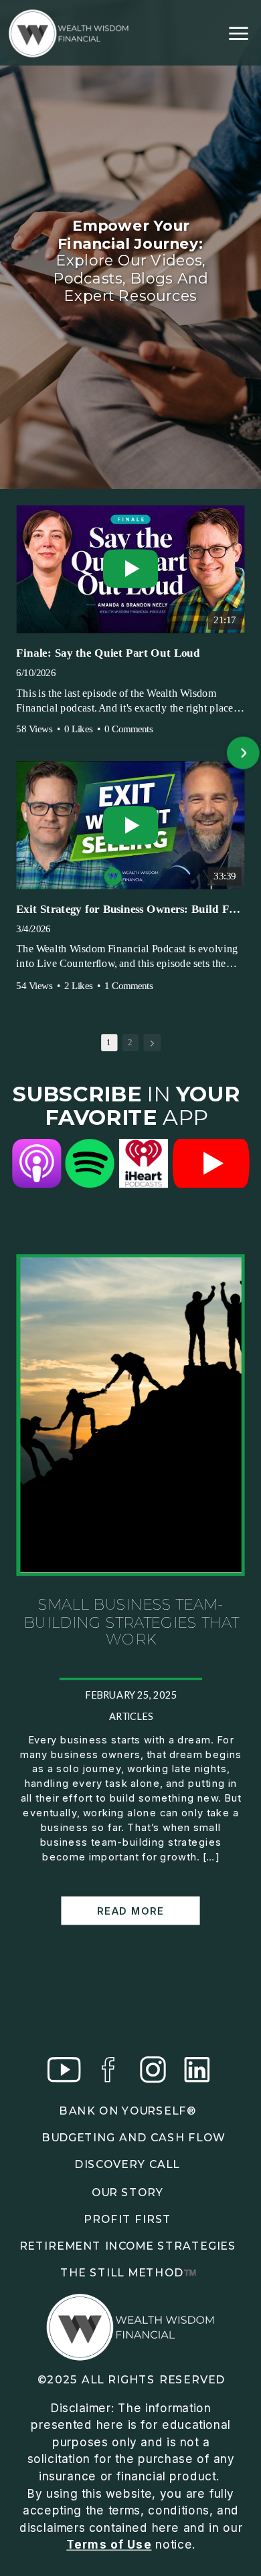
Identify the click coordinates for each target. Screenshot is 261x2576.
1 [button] (109, 1042)
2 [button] (130, 1042)
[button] (18, 754)
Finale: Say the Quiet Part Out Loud (108, 653)
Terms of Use (109, 2544)
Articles (131, 1717)
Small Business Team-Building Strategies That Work (131, 1622)
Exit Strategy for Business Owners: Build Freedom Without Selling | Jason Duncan (130, 909)
